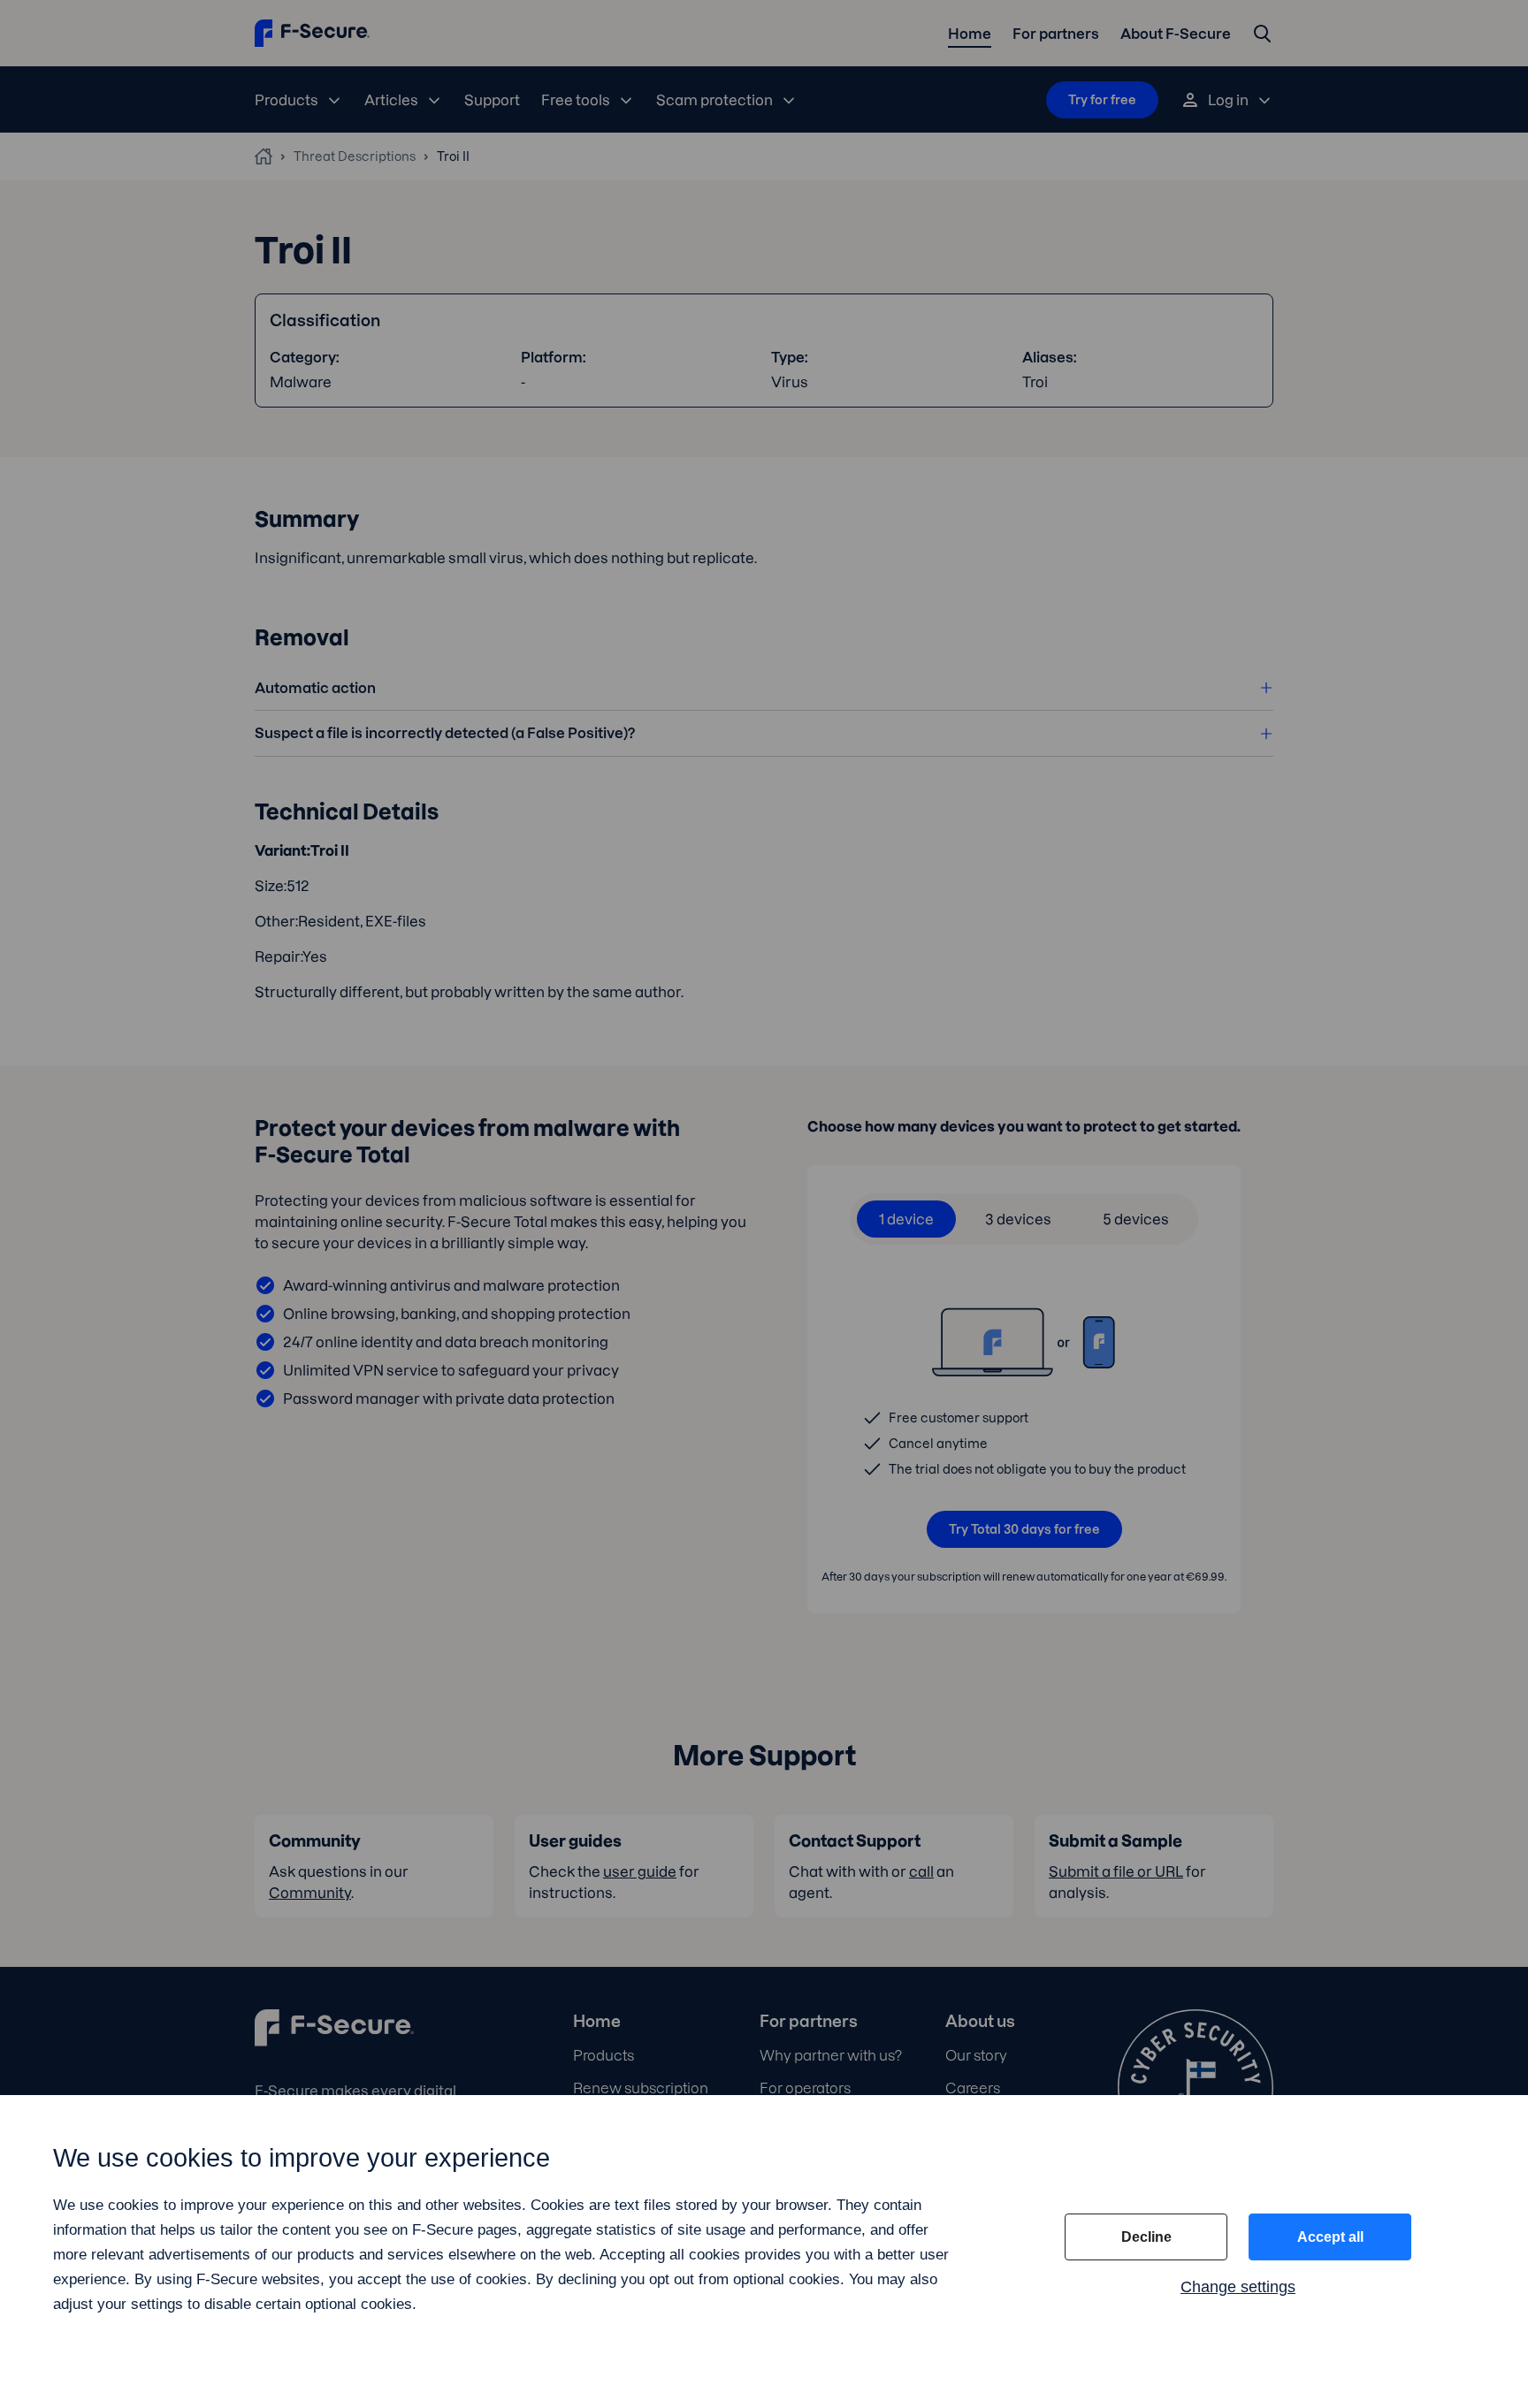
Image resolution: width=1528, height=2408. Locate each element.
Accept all (1330, 2237)
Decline (1146, 2237)
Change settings (1238, 2287)
